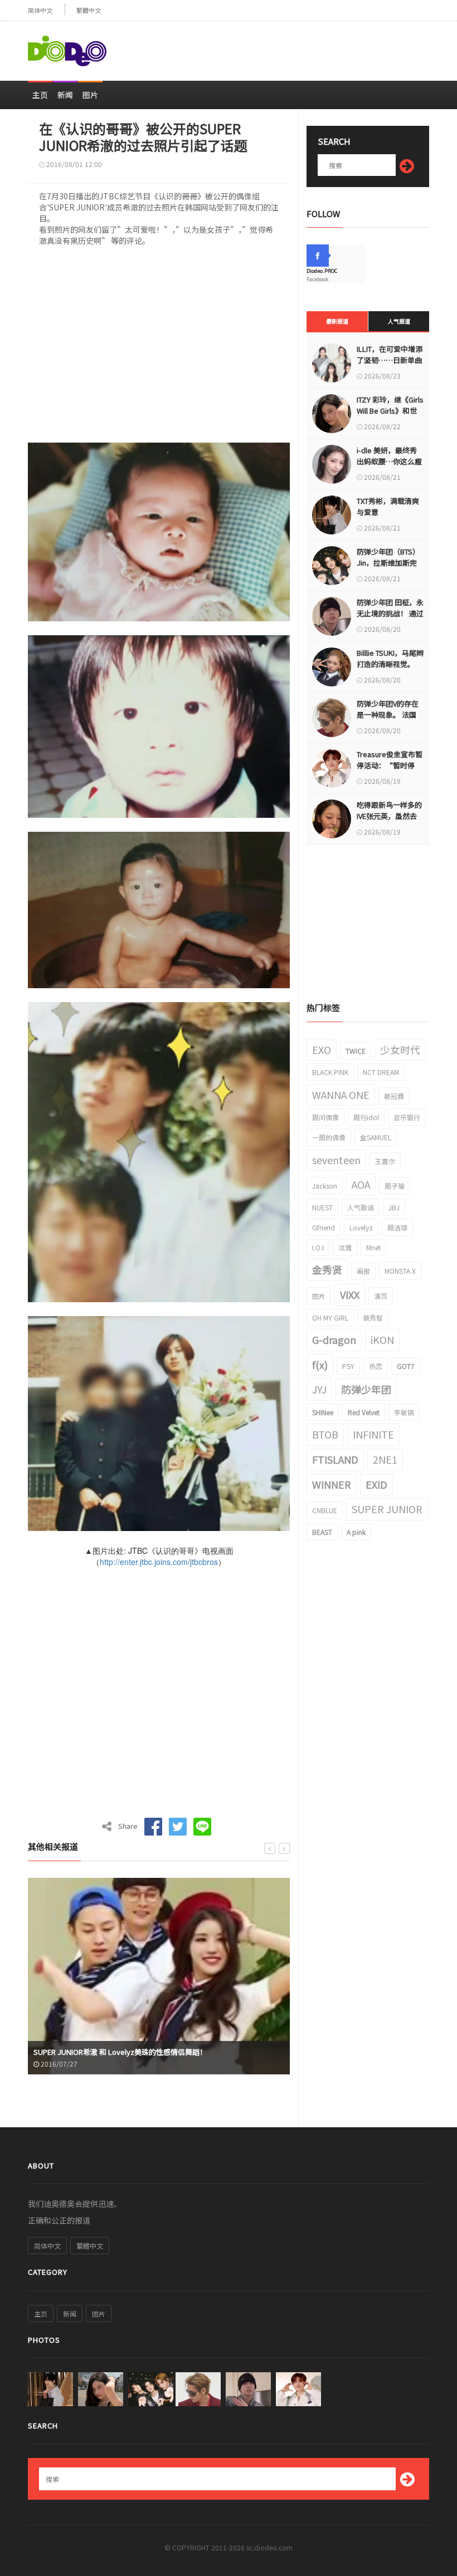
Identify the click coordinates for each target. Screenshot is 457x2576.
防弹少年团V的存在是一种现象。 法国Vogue (388, 715)
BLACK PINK (330, 1072)
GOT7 (406, 1366)
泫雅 (345, 1247)
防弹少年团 (366, 1389)
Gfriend (324, 1227)
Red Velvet (364, 1412)
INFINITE (373, 1434)
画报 (363, 1271)
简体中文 (40, 10)
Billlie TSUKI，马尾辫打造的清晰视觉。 (390, 658)
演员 (381, 1296)
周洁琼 (397, 1227)
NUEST (322, 1207)
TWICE (356, 1051)
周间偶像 (325, 1117)
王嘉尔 (385, 1161)
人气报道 (399, 321)
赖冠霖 (394, 1096)
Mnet (373, 1247)
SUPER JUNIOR (387, 1509)
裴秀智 (373, 1318)
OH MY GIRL (330, 1318)
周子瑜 (395, 1186)
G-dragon (334, 1339)
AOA (361, 1184)
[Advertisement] (299, 46)
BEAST (322, 1532)
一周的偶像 (329, 1137)
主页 (40, 95)
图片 (90, 95)
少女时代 (400, 1049)
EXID (376, 1484)
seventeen (336, 1160)
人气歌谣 (361, 1207)
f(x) (320, 1365)
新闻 (65, 95)
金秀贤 (327, 1269)
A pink (356, 1532)
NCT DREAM (381, 1072)
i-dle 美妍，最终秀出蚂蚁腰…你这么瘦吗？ (389, 461)
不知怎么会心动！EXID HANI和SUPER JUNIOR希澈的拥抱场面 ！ (137, 2052)
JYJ (319, 1389)
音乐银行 (407, 1117)
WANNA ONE (341, 1095)
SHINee (323, 1412)
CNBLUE (325, 1510)
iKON (382, 1339)
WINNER (332, 1484)
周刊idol (366, 1117)
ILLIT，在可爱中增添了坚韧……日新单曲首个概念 (390, 360)
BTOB (325, 1434)
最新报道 (337, 321)
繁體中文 (89, 10)
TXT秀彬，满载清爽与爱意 (388, 506)
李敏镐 (404, 1412)
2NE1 (385, 1459)
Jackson (325, 1186)
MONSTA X (400, 1271)
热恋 (376, 1366)
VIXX (350, 1294)
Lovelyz (361, 1227)
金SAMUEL (376, 1137)
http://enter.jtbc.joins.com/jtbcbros (159, 1562)
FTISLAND (335, 1459)
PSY (348, 1366)
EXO (322, 1049)
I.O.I (318, 1247)
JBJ (394, 1207)
